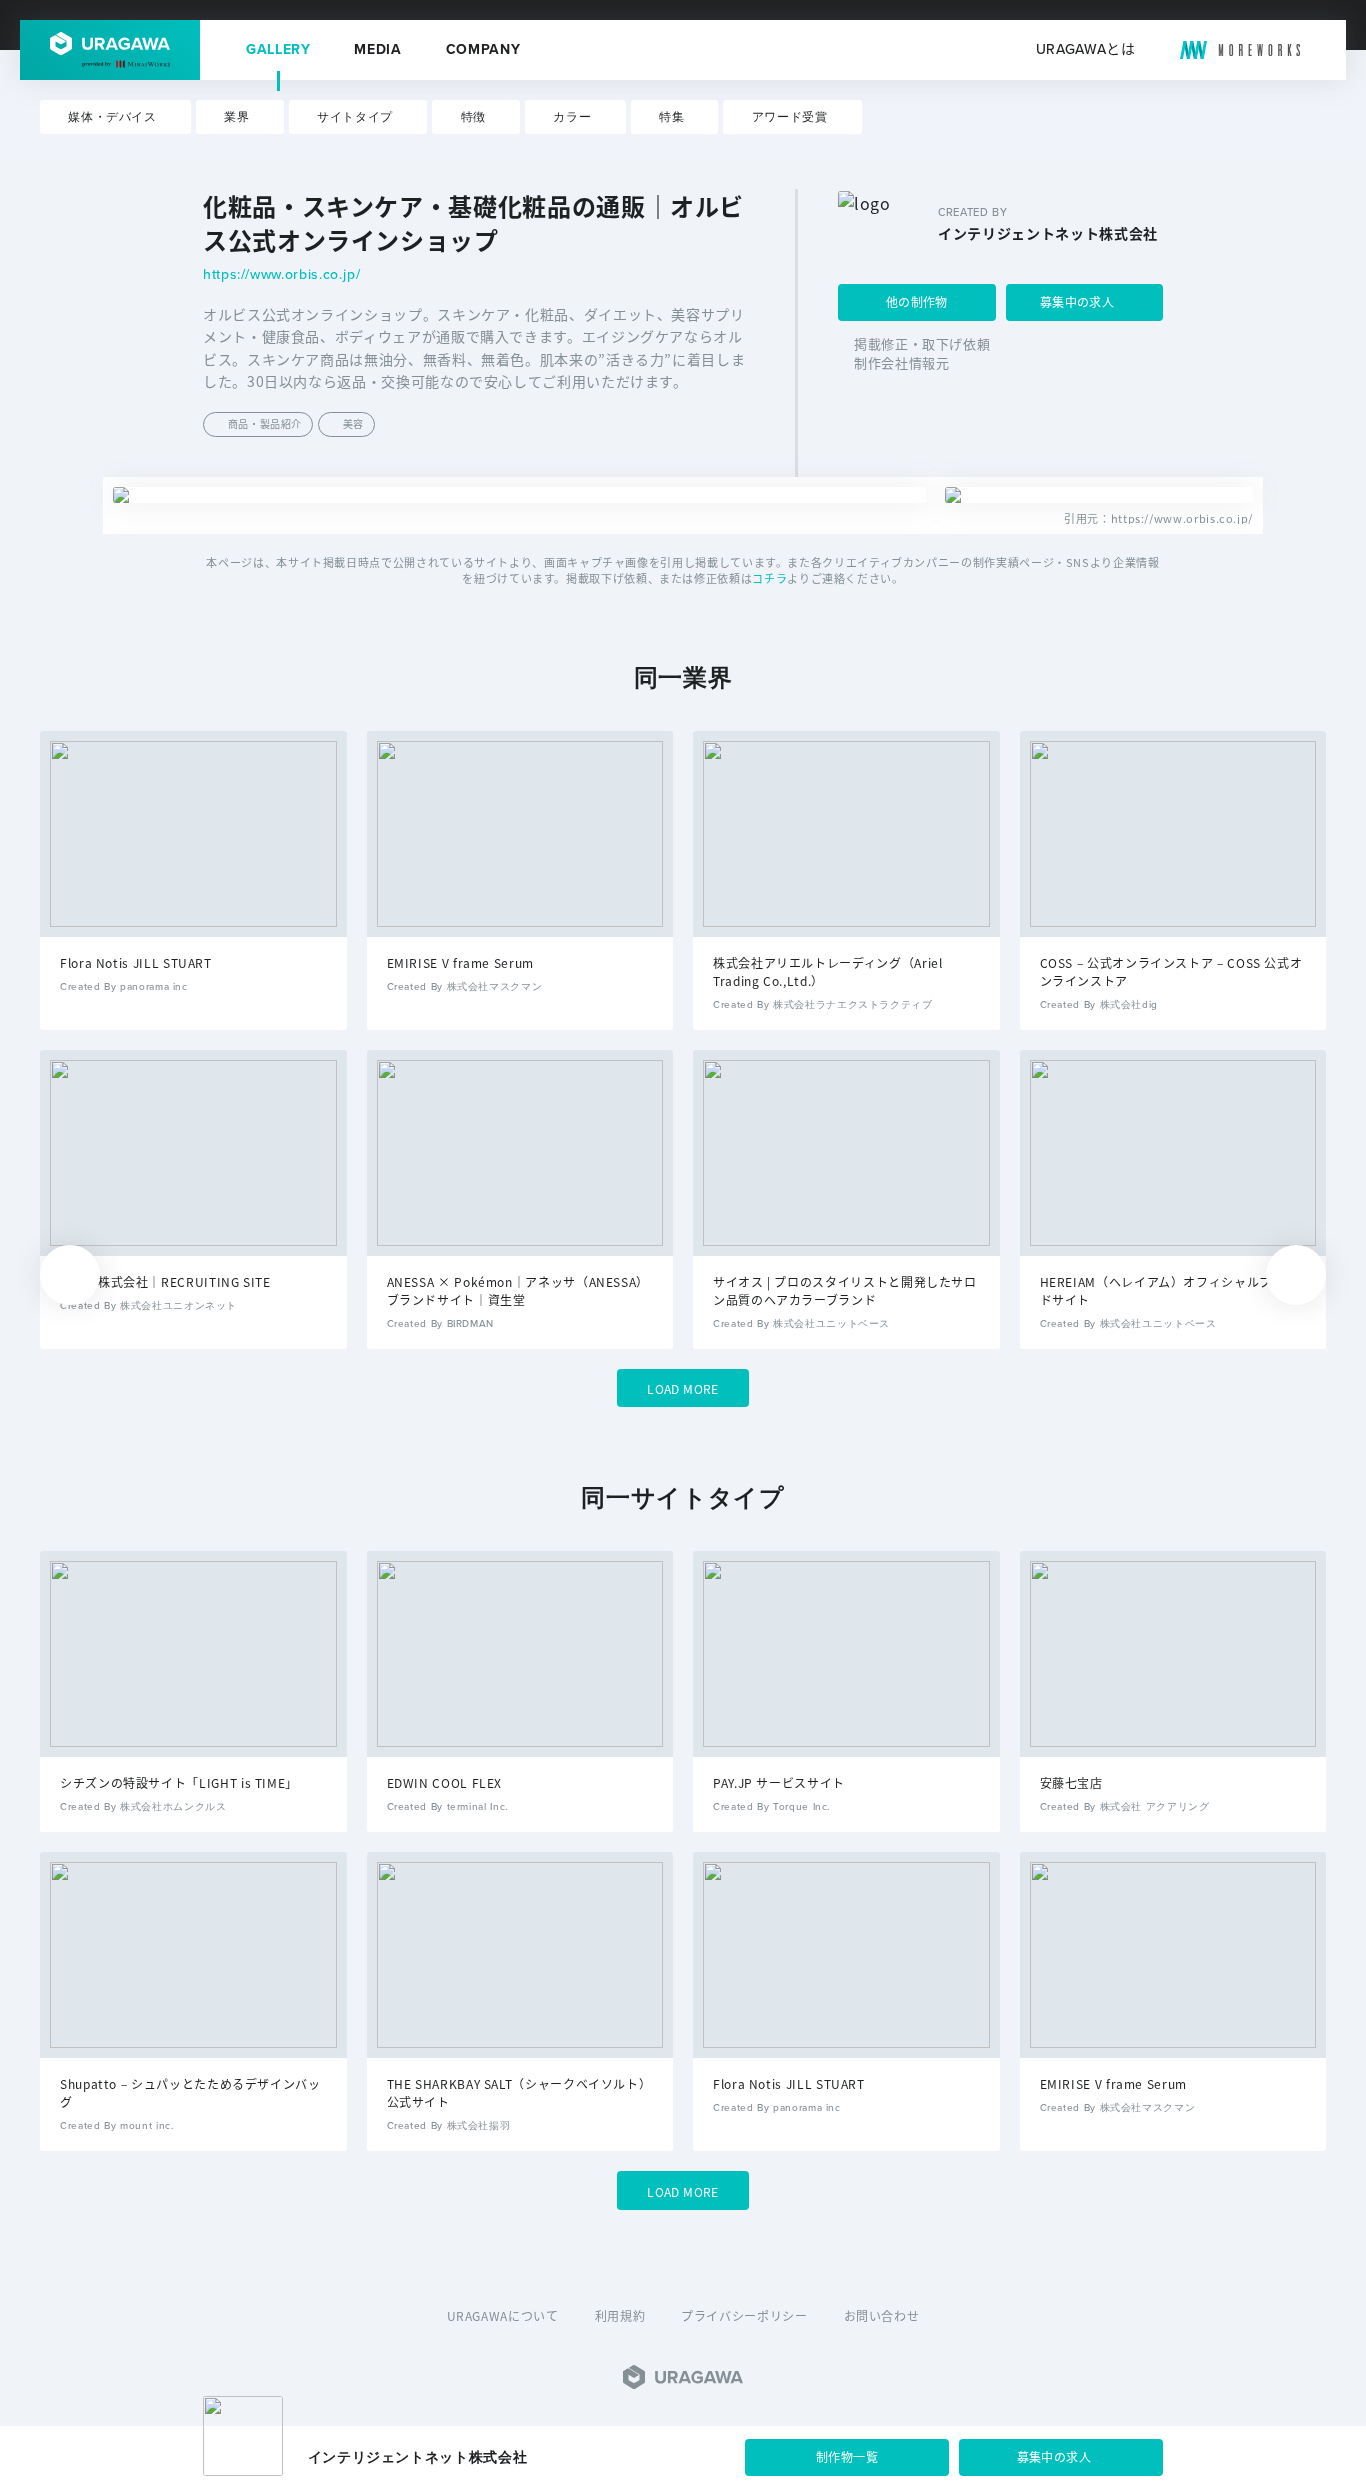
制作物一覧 (847, 2456)
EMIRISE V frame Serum (460, 962)
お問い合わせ (882, 2315)
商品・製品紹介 (265, 423)
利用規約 (620, 2315)
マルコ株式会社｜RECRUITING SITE (165, 1281)
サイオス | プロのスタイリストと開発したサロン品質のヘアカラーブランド (845, 1290)
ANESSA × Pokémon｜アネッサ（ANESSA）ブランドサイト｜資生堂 (518, 1290)
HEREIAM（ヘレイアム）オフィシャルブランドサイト (1169, 1290)
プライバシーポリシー (744, 2315)
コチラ (769, 578)
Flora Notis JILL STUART (136, 962)
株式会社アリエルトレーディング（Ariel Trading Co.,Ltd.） (827, 971)
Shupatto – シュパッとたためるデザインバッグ (190, 2092)
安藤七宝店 (1071, 1782)
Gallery (278, 50)
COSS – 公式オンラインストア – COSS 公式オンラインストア (1171, 971)
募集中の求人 (1077, 301)
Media (377, 50)
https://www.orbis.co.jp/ (281, 275)
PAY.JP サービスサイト (779, 1782)
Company (483, 50)
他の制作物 (917, 301)
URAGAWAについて (503, 2315)
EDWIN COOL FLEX (445, 1782)
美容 (353, 423)
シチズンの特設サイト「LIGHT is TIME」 (179, 1782)
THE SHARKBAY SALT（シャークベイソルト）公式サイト (519, 2092)
